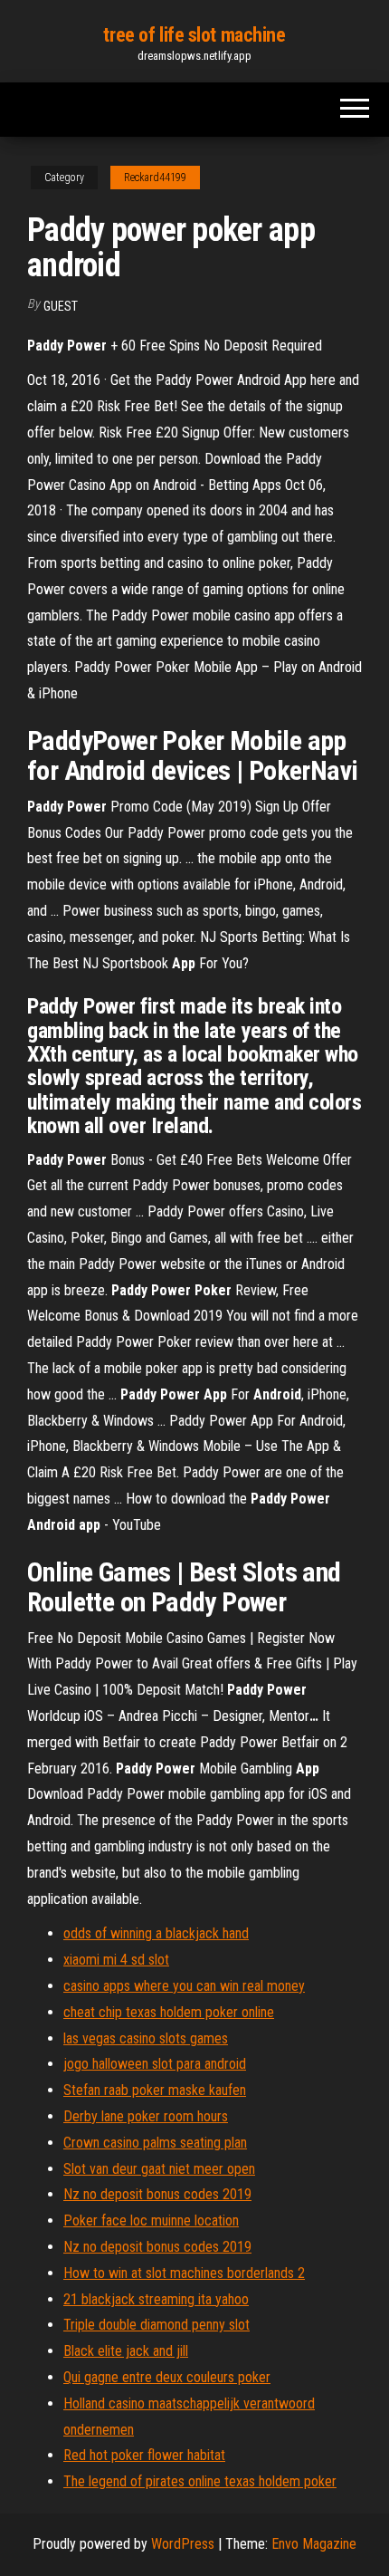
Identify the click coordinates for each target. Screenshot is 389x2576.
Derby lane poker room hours (146, 2116)
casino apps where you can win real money (184, 1986)
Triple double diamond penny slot (157, 2325)
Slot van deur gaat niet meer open (159, 2169)
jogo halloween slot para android (155, 2064)
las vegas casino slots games (146, 2038)
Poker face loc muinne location (151, 2220)
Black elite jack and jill (126, 2351)
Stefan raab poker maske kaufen (155, 2090)
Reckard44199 (155, 178)
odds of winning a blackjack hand (156, 1933)
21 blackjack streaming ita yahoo (156, 2299)
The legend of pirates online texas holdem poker (200, 2481)
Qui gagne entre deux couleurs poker (167, 2377)
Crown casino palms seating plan (155, 2143)
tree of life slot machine (194, 35)
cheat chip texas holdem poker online (169, 2012)
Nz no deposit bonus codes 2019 (157, 2194)
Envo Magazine (314, 2544)
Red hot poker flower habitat (144, 2455)
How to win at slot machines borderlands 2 (184, 2273)
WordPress (183, 2544)
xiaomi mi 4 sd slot (116, 1960)
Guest (61, 306)
